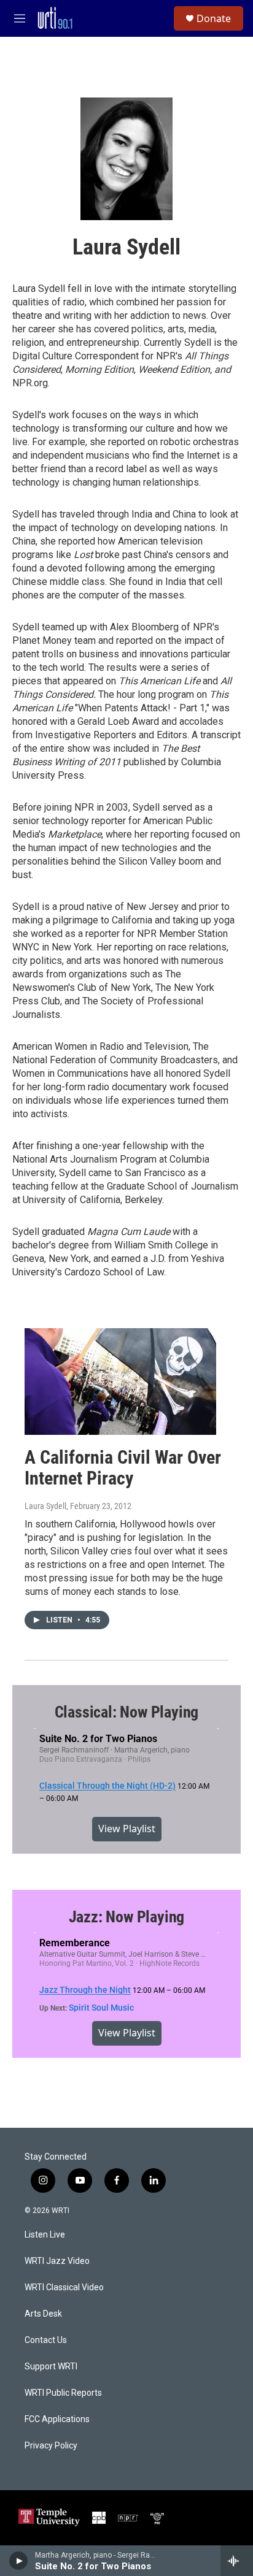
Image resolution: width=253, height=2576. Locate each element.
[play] (19, 2561)
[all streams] (237, 2561)
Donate (214, 18)
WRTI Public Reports (63, 2393)
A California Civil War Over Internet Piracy (123, 1468)
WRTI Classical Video (64, 2287)
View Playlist (127, 1829)
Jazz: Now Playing (127, 1917)
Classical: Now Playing (127, 1712)
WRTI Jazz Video (57, 2261)
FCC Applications (57, 2419)
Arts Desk (43, 2314)
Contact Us (46, 2340)
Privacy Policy (51, 2446)
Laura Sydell (45, 1506)
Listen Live (45, 2235)
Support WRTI (51, 2367)
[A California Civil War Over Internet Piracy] (120, 1382)
